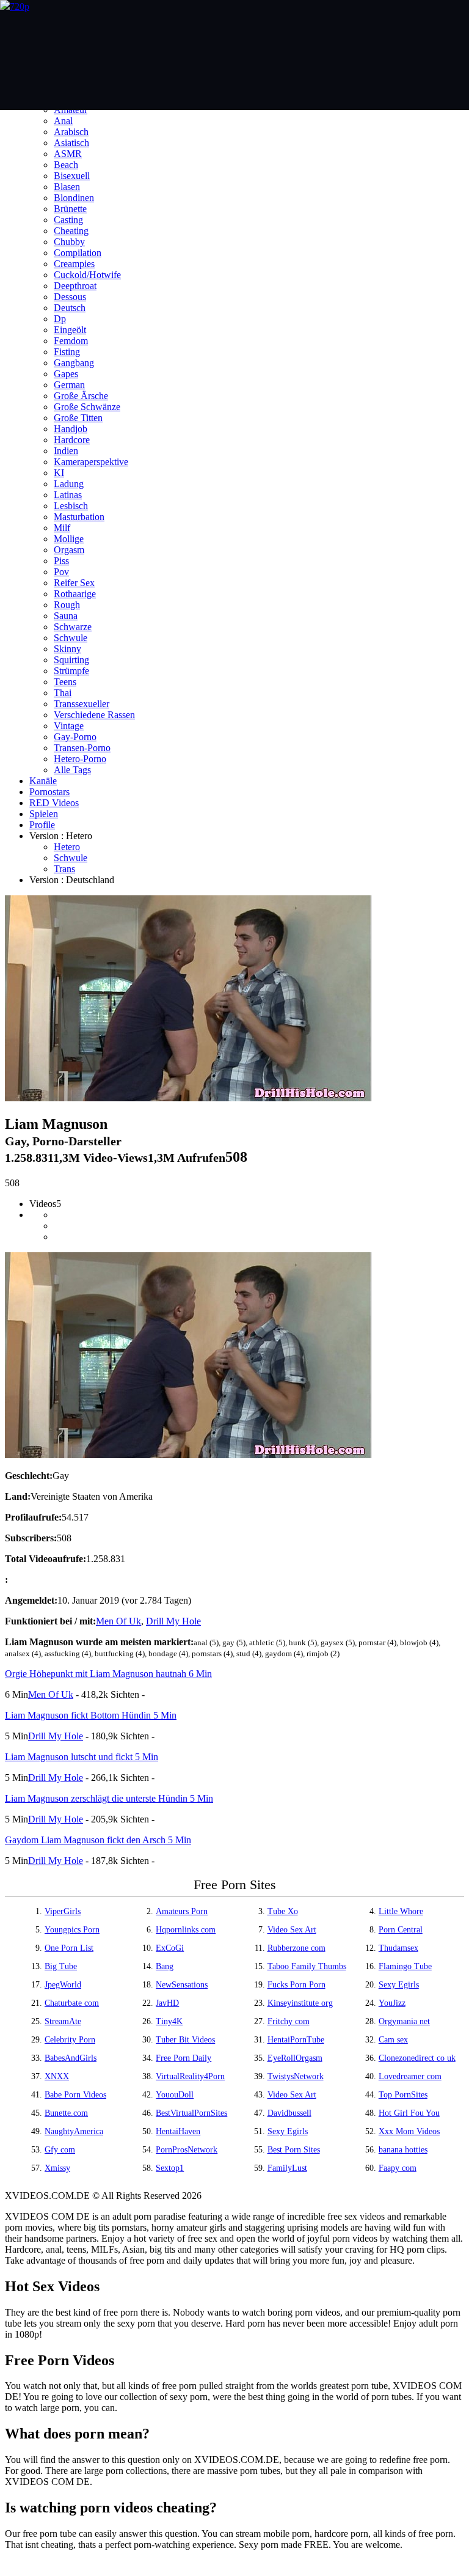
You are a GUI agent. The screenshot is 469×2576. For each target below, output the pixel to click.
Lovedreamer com (410, 2076)
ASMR (68, 154)
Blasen (67, 187)
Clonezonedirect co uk (417, 2058)
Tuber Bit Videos (185, 2040)
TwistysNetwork (296, 2076)
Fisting (67, 352)
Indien (66, 451)
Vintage (69, 726)
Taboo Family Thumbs (307, 1966)
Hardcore (72, 440)
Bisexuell (72, 176)
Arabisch (71, 132)
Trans (64, 869)
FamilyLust (287, 2168)
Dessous (70, 297)
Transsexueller (82, 704)
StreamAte (63, 2021)
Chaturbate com (72, 2003)
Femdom (71, 341)
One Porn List (69, 1948)
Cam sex (393, 2040)
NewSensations (182, 1985)
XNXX (57, 2076)
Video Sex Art (292, 1930)
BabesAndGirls (71, 2058)
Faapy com (398, 2168)
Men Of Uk (118, 1621)
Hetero (67, 847)
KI (59, 473)
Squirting (71, 660)
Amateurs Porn (182, 1911)
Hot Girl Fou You (409, 2113)
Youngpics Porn (72, 1930)
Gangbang (74, 363)
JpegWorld (63, 1985)
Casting (68, 220)
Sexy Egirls (399, 1985)
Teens (65, 682)
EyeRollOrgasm (295, 2058)
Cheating (71, 231)
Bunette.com (66, 2113)
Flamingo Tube (405, 1966)
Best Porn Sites (294, 2150)
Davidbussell (289, 2113)
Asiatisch (71, 143)
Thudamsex (398, 1948)
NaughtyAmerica (74, 2131)
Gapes (66, 374)
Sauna (66, 616)
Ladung (69, 484)
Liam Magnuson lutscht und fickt (82, 1757)
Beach (66, 165)
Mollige (69, 539)
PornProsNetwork (187, 2150)
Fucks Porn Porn (296, 1985)
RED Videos (54, 803)
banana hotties (403, 2150)
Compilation (78, 253)
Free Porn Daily (184, 2058)
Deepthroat (75, 286)
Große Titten (78, 418)
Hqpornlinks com (186, 1930)
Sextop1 (170, 2168)
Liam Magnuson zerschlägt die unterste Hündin (109, 1798)
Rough (67, 605)
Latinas (68, 495)
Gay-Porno (75, 737)
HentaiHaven (178, 2131)
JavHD (167, 2003)
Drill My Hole (173, 1621)
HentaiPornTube (296, 2040)
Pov (61, 572)
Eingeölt (70, 330)
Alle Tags (72, 770)
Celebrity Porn (70, 2040)
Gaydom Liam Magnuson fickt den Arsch (98, 1840)
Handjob (71, 429)
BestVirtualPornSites (191, 2113)
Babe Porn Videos (75, 2095)
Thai (63, 693)
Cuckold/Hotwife (87, 275)
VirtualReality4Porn (190, 2076)
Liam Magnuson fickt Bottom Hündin (91, 1715)
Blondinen (74, 198)
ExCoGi (170, 1948)
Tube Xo (283, 1911)
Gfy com (60, 2150)
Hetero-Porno (80, 759)
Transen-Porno (82, 748)
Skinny (67, 649)
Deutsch (70, 308)
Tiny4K (169, 2021)
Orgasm (69, 550)
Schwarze (73, 627)
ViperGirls (63, 1911)
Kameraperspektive (91, 462)
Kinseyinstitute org (300, 2003)
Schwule (71, 638)
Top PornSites (403, 2095)
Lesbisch (71, 506)
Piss (61, 561)
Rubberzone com (296, 1948)
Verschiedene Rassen (94, 715)
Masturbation (79, 517)
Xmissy (57, 2168)
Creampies (74, 264)
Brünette (70, 209)
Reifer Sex (74, 583)
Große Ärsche (81, 396)
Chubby (69, 242)
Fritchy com (289, 2021)
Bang (165, 1966)
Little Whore (401, 1911)
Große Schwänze (87, 407)
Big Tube (61, 1966)
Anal (63, 121)
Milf (62, 528)
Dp (60, 319)
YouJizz (392, 2003)
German (69, 385)
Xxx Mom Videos (409, 2131)
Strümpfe (71, 671)
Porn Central (401, 1930)
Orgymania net (404, 2021)
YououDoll (175, 2095)
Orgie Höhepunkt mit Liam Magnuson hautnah (108, 1674)
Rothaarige (75, 594)
